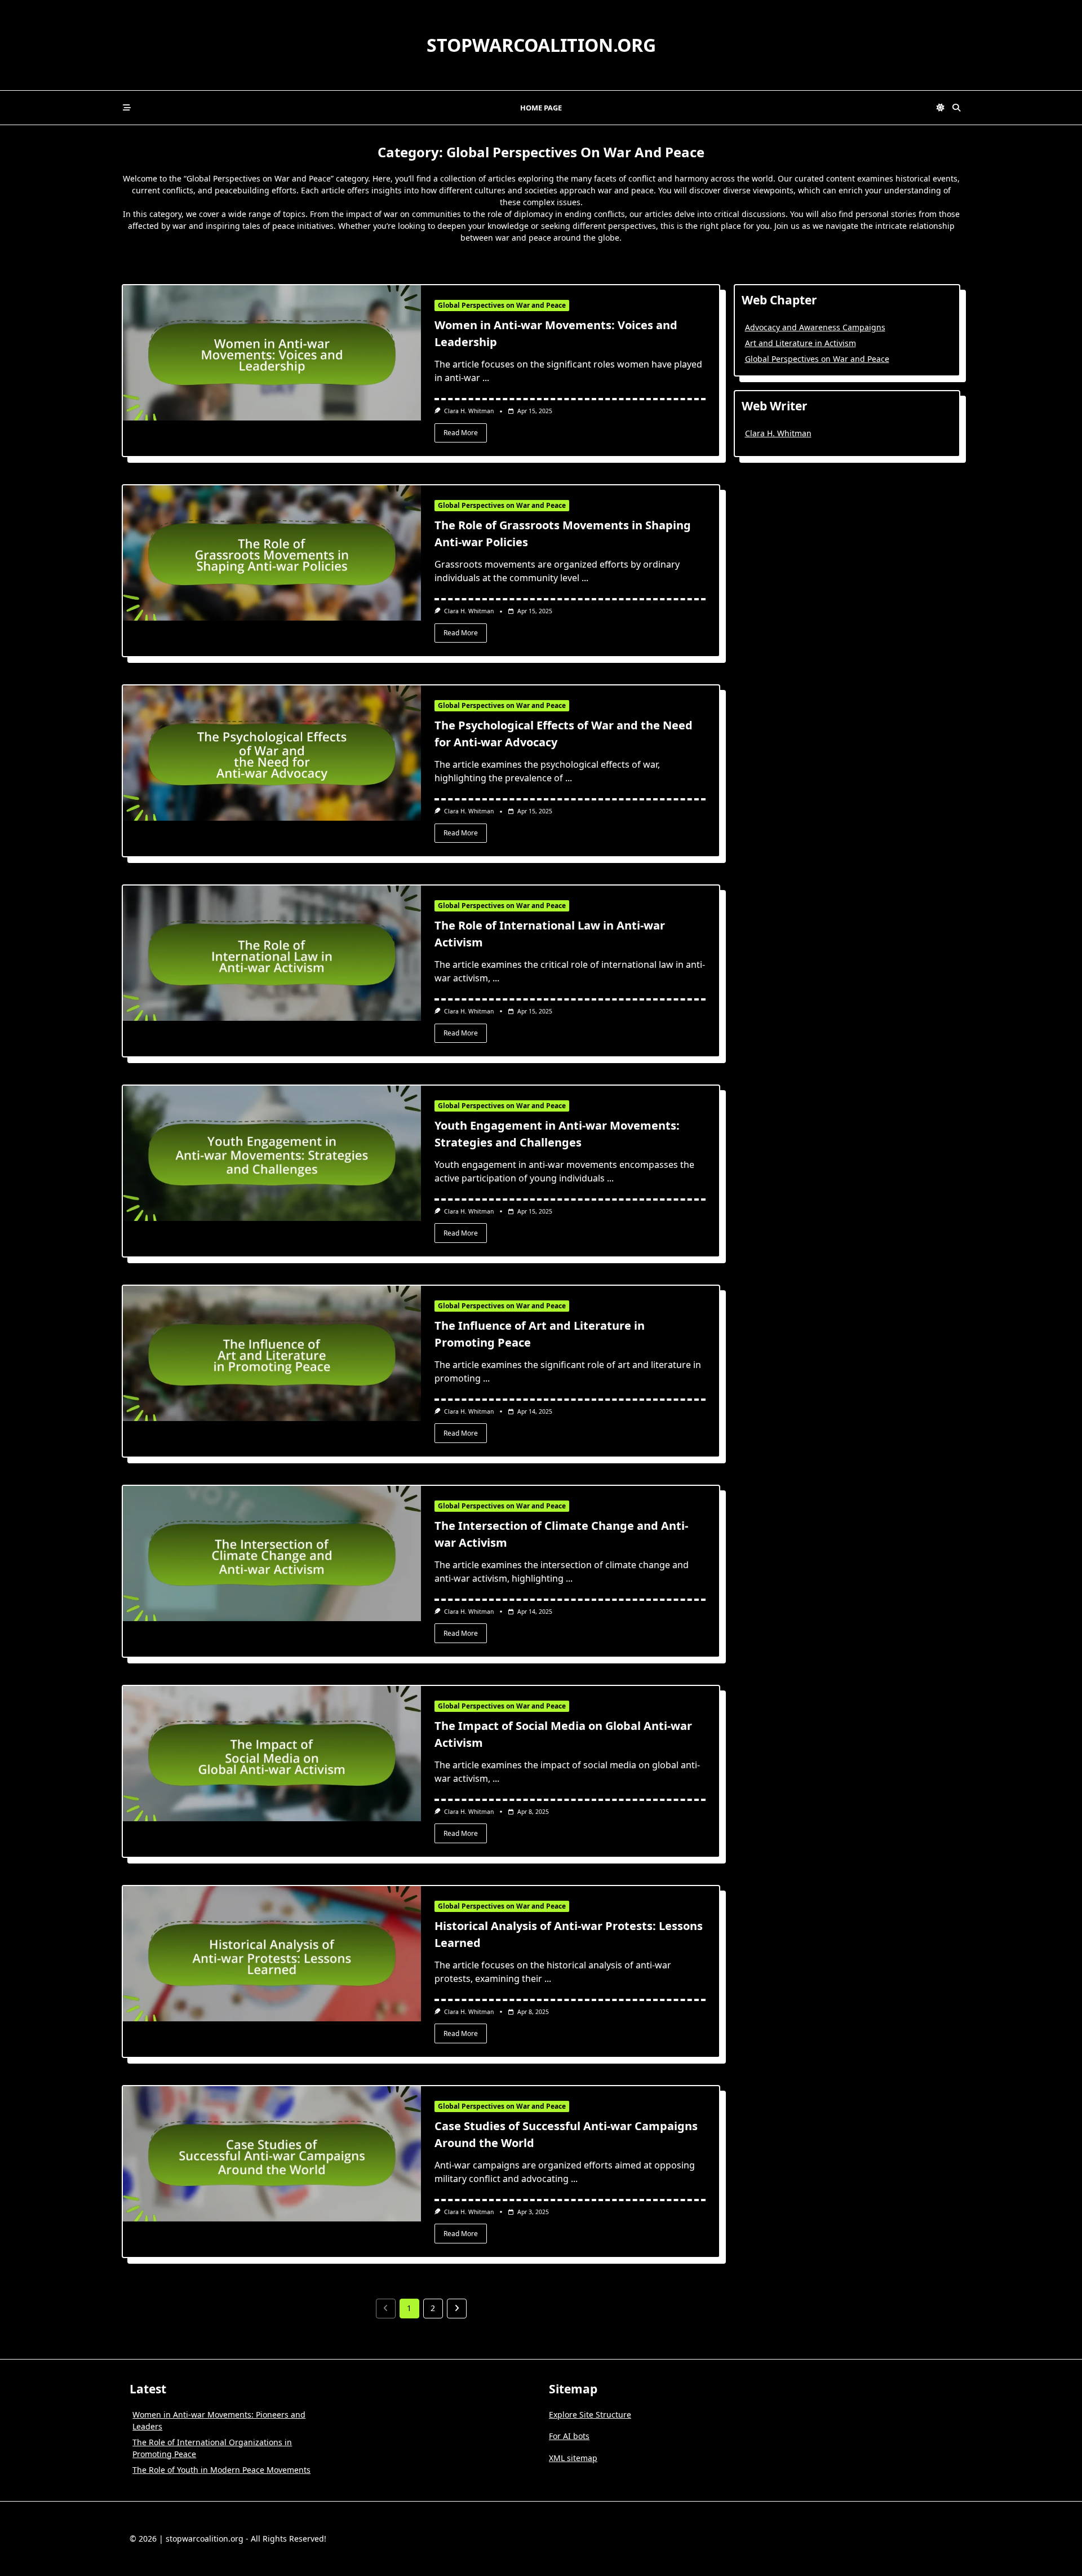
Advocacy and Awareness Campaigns (815, 327)
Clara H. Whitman (469, 411)
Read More (461, 433)
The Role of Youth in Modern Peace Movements (221, 2470)
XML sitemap (573, 2458)
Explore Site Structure (590, 2415)
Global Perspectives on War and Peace (502, 305)
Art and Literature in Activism (801, 343)
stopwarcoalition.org (541, 45)
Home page (541, 108)
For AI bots (569, 2436)
